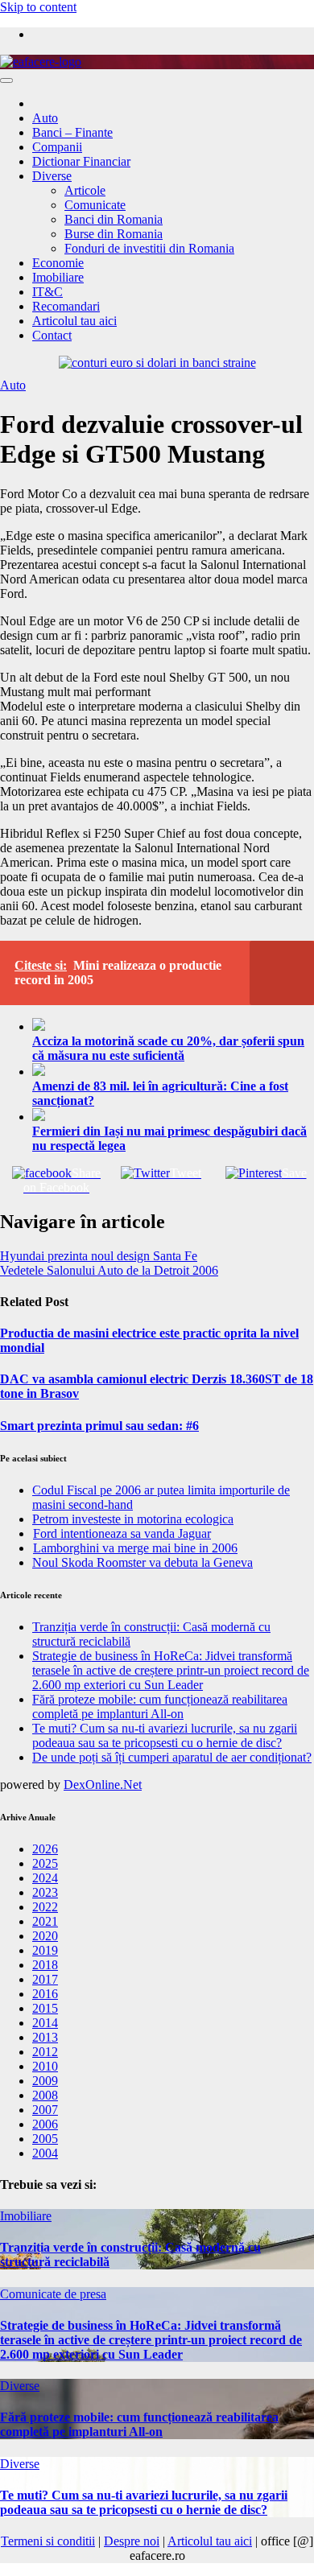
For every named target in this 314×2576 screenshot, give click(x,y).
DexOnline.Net (103, 1785)
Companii (57, 147)
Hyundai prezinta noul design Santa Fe (99, 1256)
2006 (45, 2124)
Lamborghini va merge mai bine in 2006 (135, 1548)
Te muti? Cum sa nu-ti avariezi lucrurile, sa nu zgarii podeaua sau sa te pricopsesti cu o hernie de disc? (165, 1735)
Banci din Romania (114, 219)
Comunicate (95, 205)
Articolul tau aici (74, 321)
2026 (45, 1849)
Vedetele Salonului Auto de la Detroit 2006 (109, 1270)
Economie (58, 263)
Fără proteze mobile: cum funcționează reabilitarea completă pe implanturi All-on (160, 1706)
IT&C (48, 292)
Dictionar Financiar (81, 161)
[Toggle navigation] (6, 80)
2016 (45, 1994)
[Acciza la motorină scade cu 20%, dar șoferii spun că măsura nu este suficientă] (173, 1026)
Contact (52, 335)
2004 (45, 2153)
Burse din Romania (114, 234)
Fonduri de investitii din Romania (149, 248)
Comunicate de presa (53, 2294)
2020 (45, 1936)
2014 (45, 2023)
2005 (45, 2139)
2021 (45, 1921)
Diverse (52, 176)
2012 (45, 2052)
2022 (45, 1907)
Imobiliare (58, 277)
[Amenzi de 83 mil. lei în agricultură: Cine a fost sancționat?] (173, 1071)
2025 (45, 1863)
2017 (45, 1979)
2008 (45, 2095)
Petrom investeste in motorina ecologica (133, 1519)
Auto (45, 118)
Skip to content (38, 7)
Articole (85, 190)
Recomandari (66, 306)
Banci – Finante (72, 132)
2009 (45, 2081)
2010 (45, 2066)
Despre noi (132, 2541)
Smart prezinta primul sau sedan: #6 (99, 1426)
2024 (45, 1878)
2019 (45, 1950)
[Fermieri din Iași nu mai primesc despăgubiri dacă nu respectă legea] (173, 1116)
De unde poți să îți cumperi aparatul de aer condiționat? (172, 1757)
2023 (45, 1892)
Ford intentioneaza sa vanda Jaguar (122, 1533)
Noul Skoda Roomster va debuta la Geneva (143, 1562)
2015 (45, 2008)
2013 (45, 2037)
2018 (45, 1965)
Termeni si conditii (48, 2541)
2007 (45, 2110)
